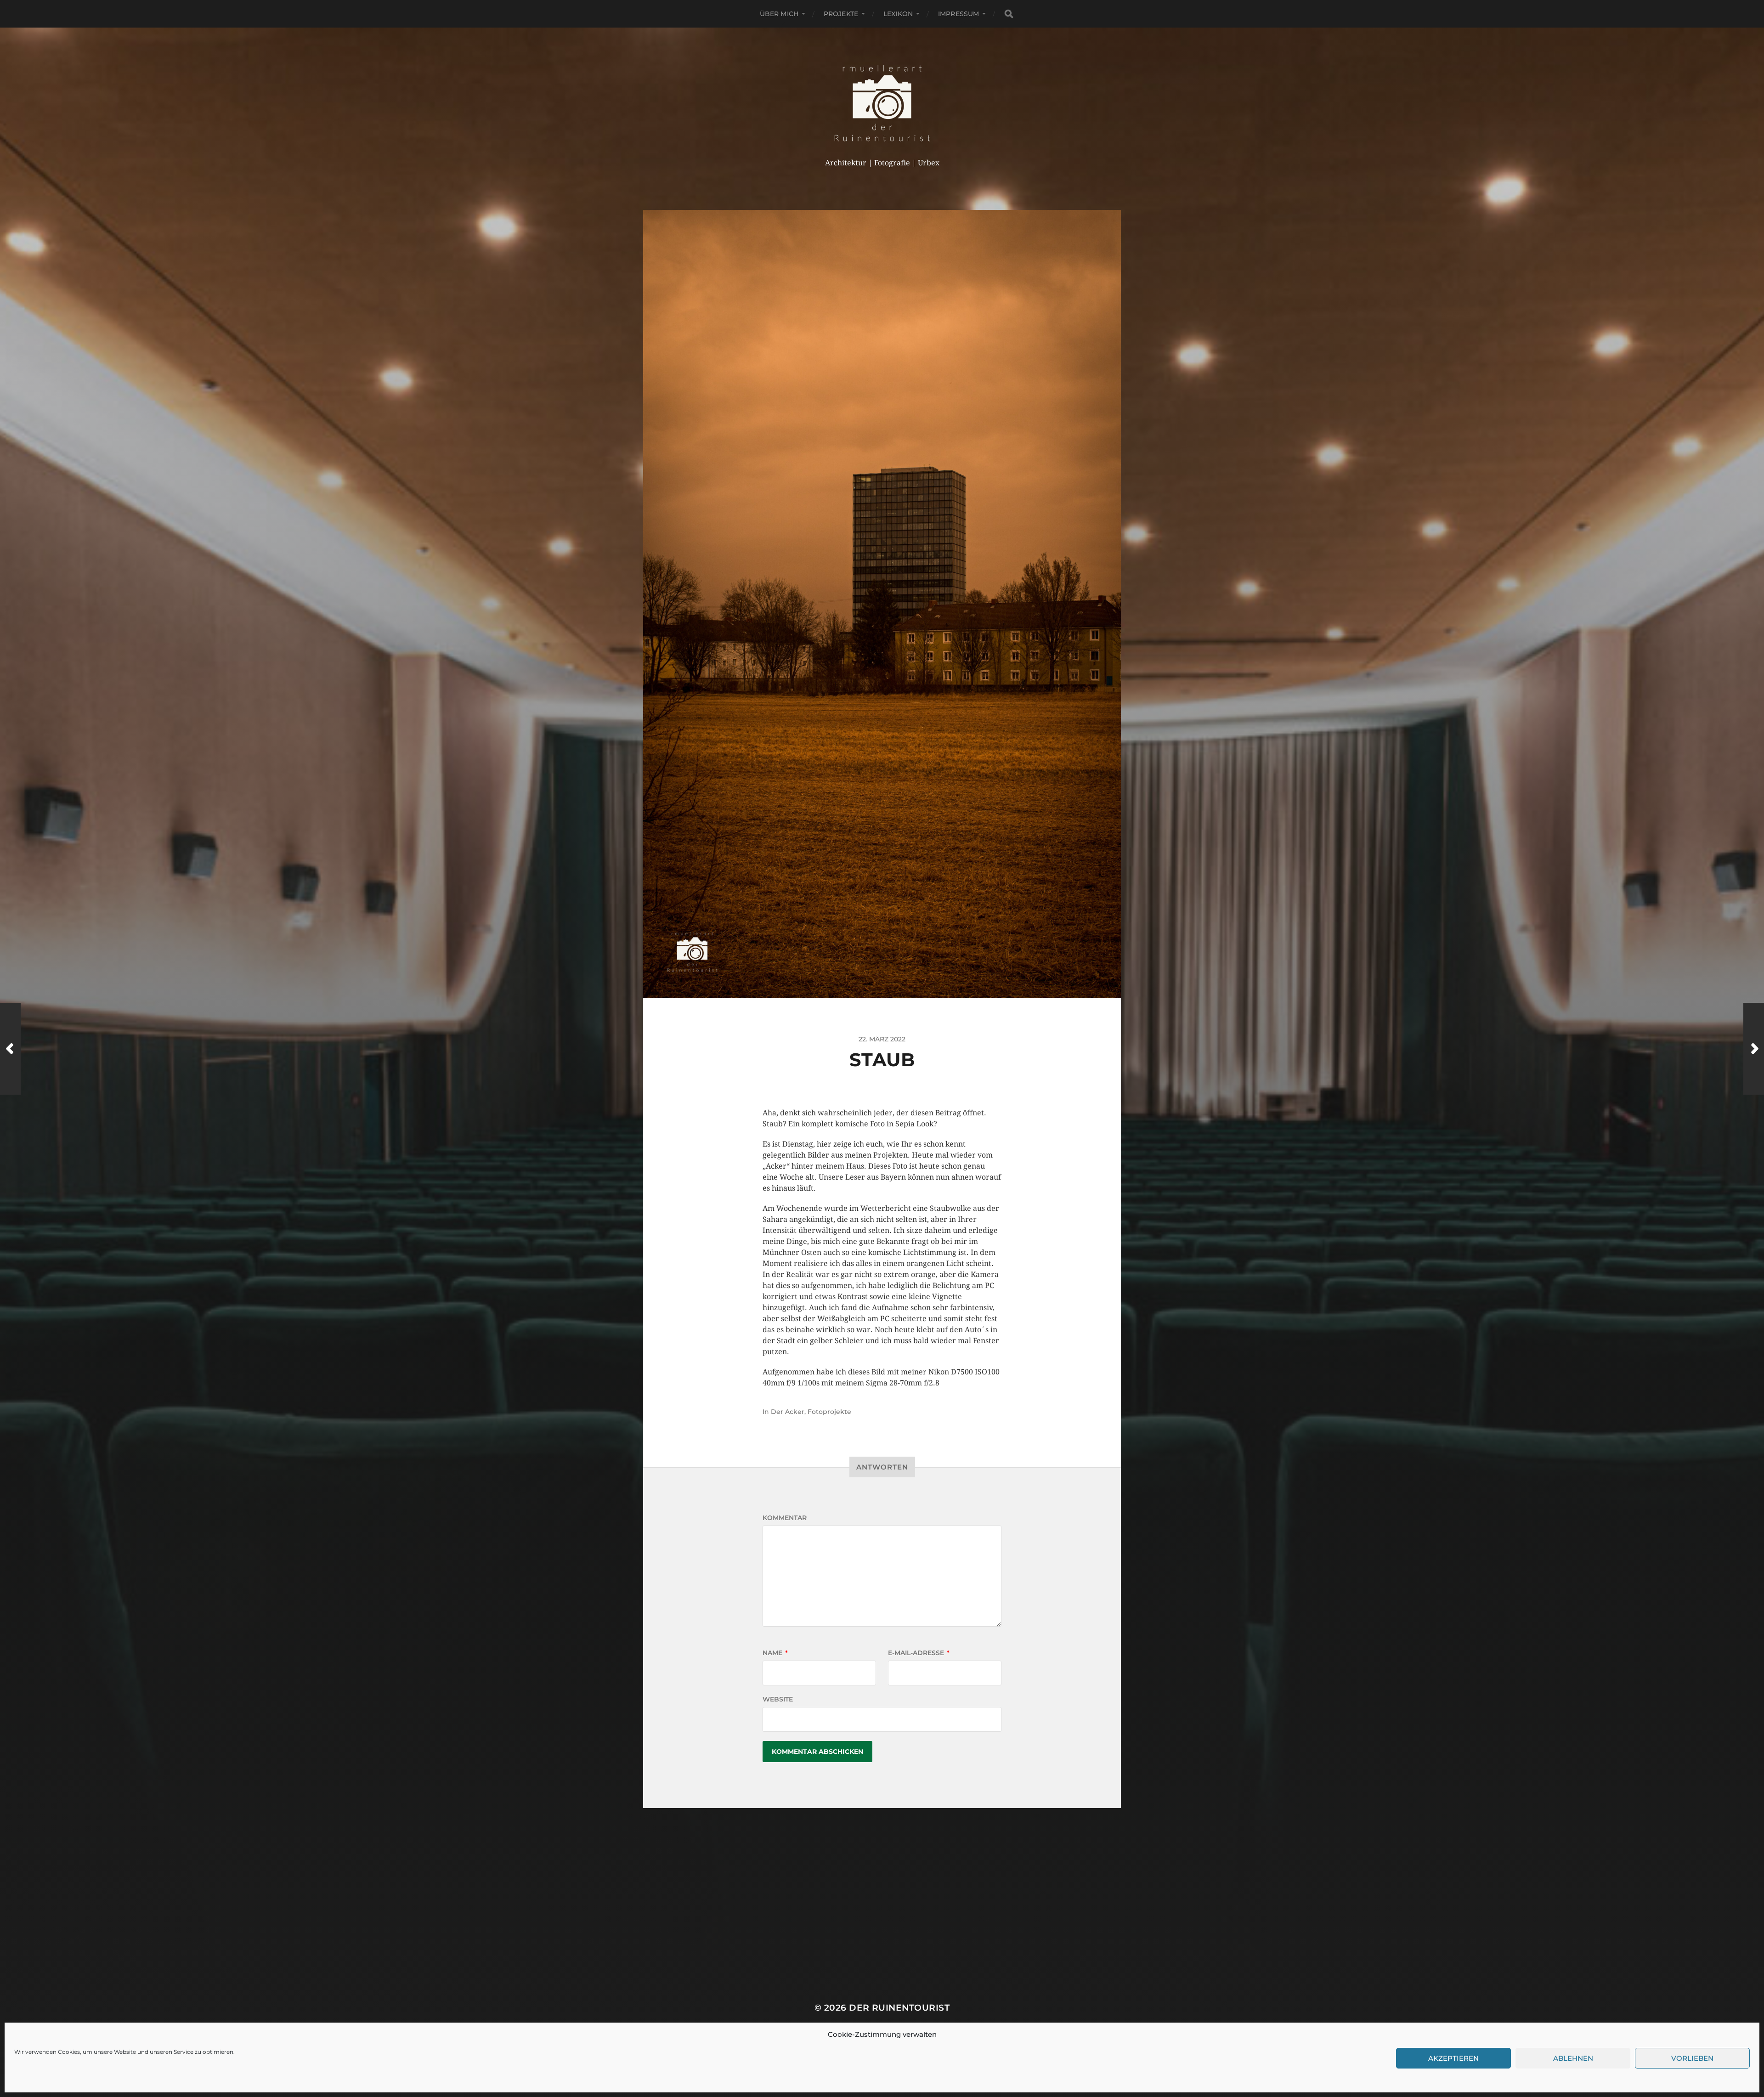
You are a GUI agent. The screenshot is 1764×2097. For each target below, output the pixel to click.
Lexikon (898, 14)
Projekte (841, 14)
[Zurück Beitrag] (10, 1049)
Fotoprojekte (829, 1412)
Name (775, 1653)
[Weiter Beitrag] (1754, 1049)
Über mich (779, 14)
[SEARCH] (1009, 14)
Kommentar (785, 1518)
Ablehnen (1573, 2058)
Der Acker (788, 1412)
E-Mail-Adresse (919, 1653)
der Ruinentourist (899, 2008)
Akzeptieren (1453, 2058)
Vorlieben (1692, 2058)
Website (778, 1699)
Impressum (958, 14)
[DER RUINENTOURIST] (882, 103)
